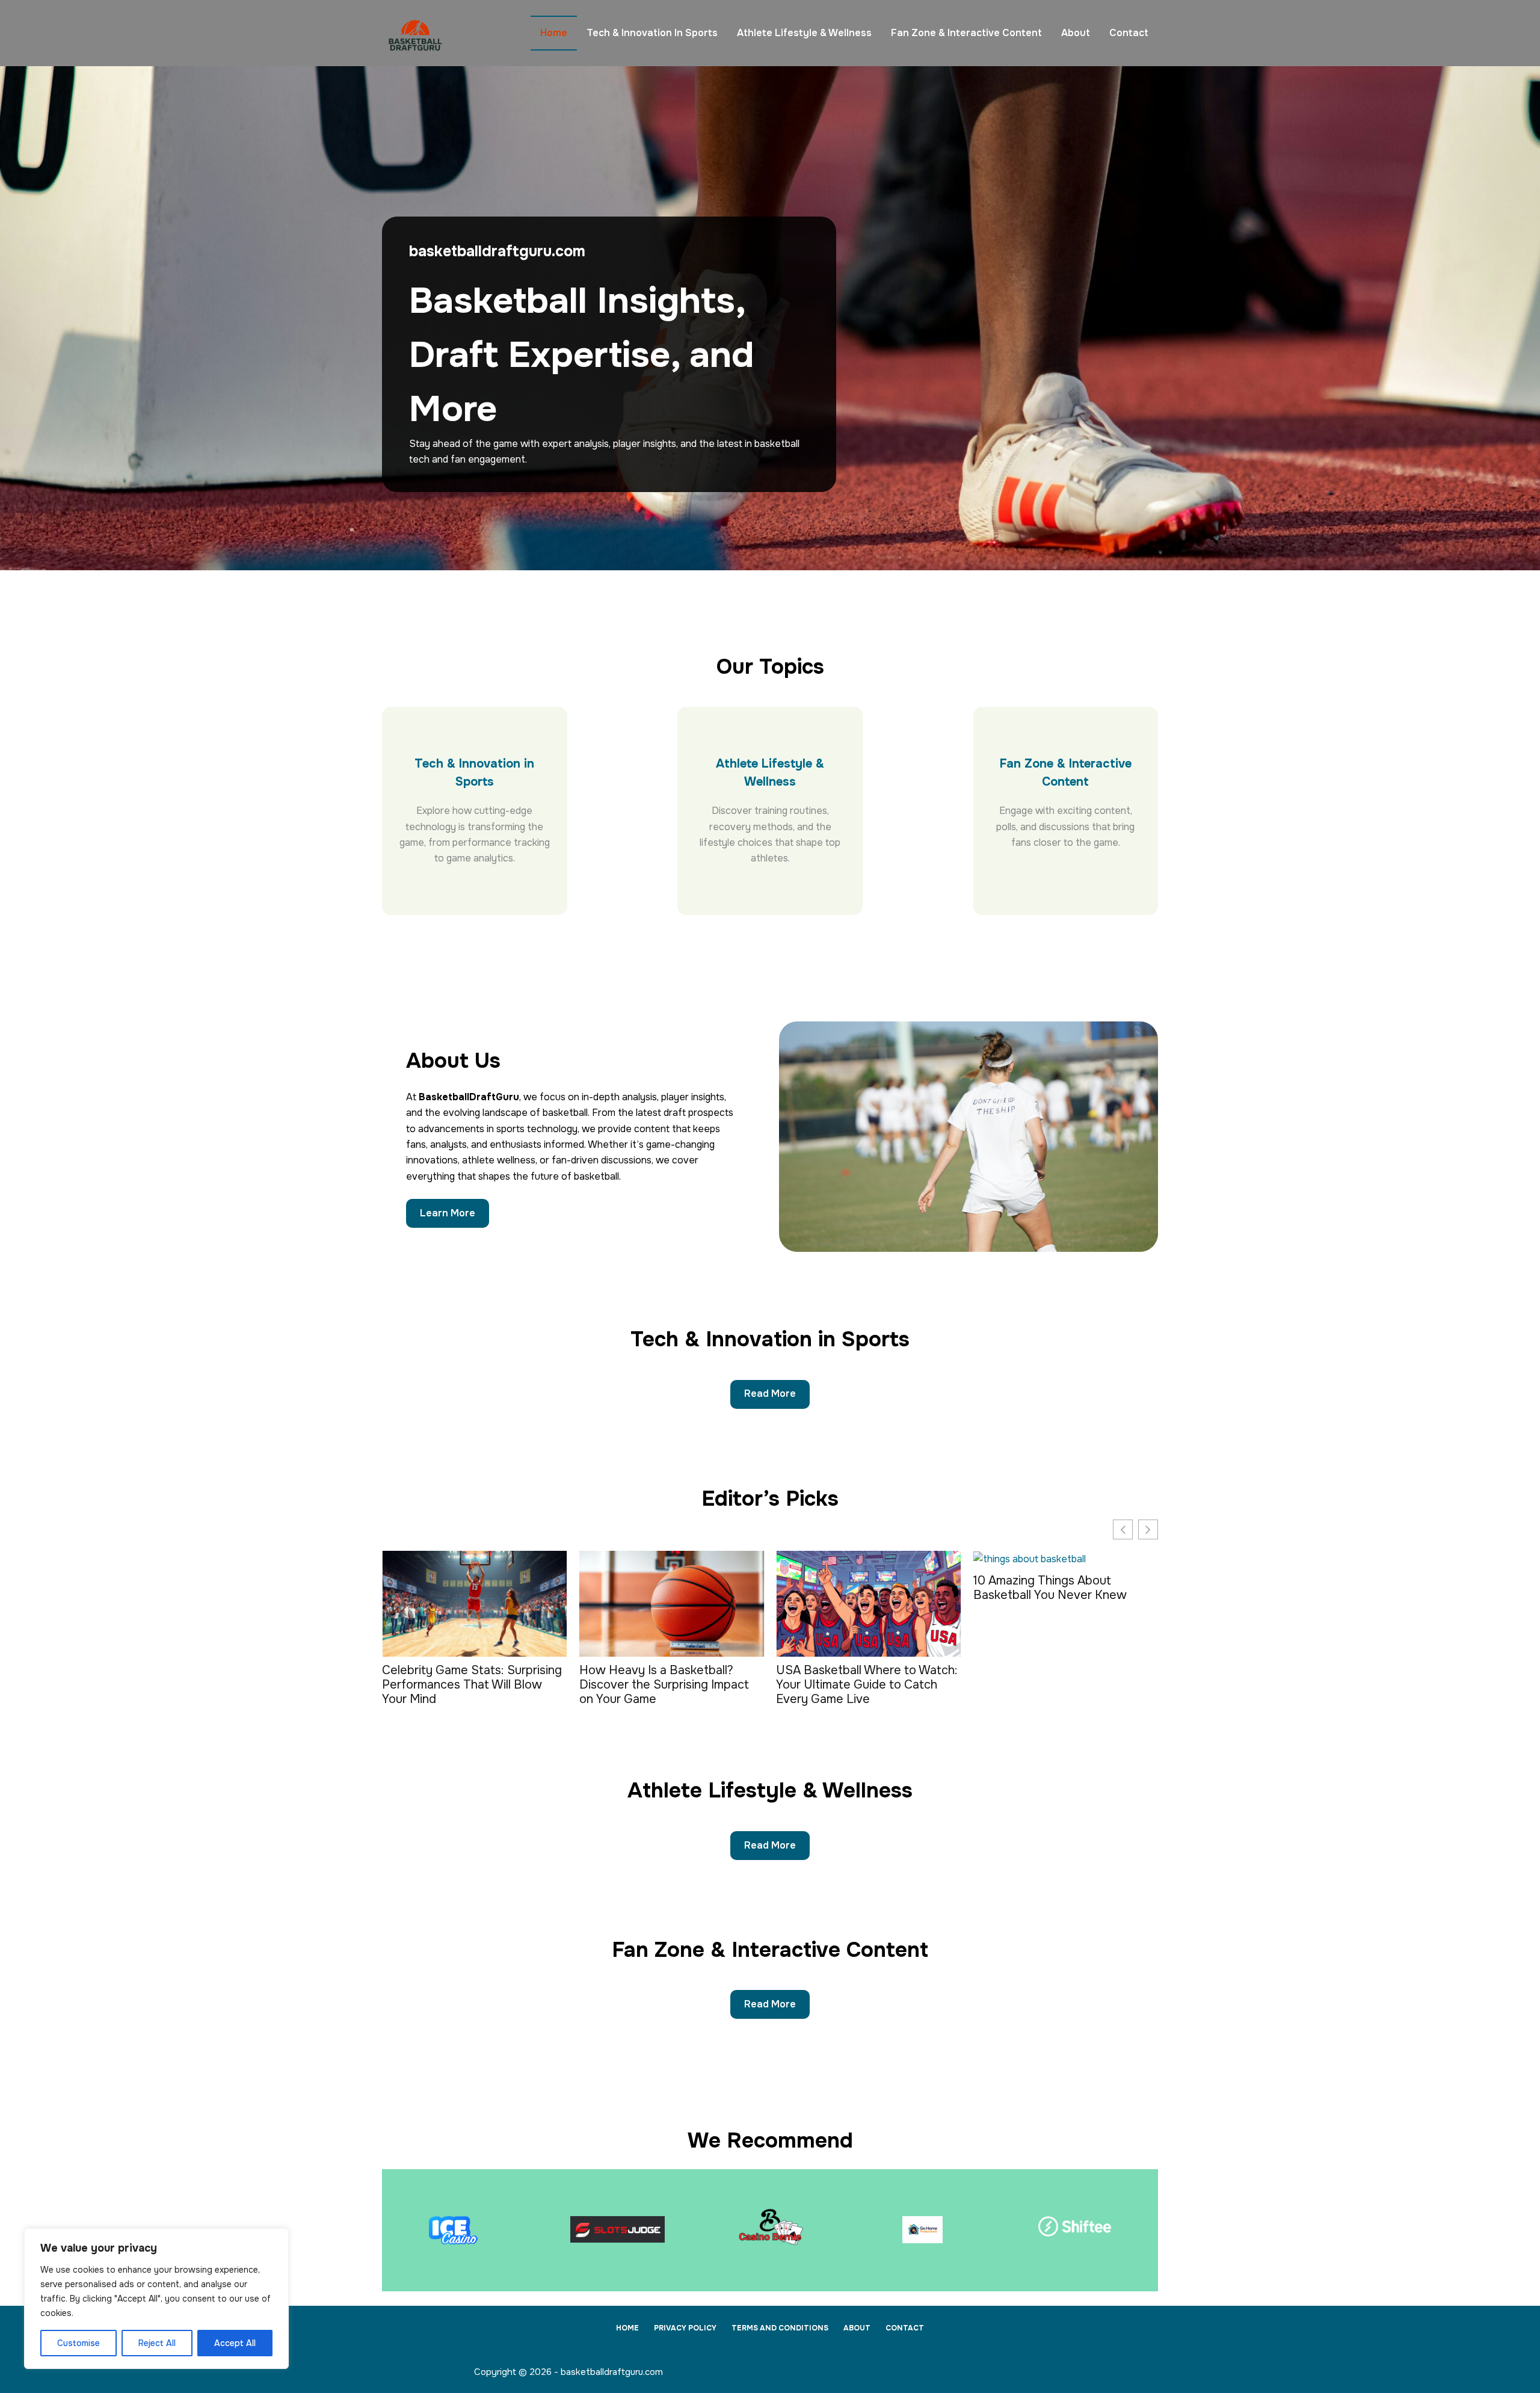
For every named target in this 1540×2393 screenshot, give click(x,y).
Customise (79, 2343)
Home (554, 33)
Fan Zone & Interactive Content (966, 33)
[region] (156, 2299)
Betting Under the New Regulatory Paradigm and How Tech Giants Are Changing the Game (1059, 1690)
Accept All (235, 2343)
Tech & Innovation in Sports (652, 33)
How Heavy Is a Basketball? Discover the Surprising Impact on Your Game (469, 1685)
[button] (1148, 1529)
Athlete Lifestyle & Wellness (804, 33)
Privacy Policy (685, 2328)
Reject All (157, 2343)
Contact (1129, 33)
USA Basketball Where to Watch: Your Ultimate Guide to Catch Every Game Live (672, 1685)
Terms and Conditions (780, 2328)
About (1076, 33)
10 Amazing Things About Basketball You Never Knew (855, 1588)
